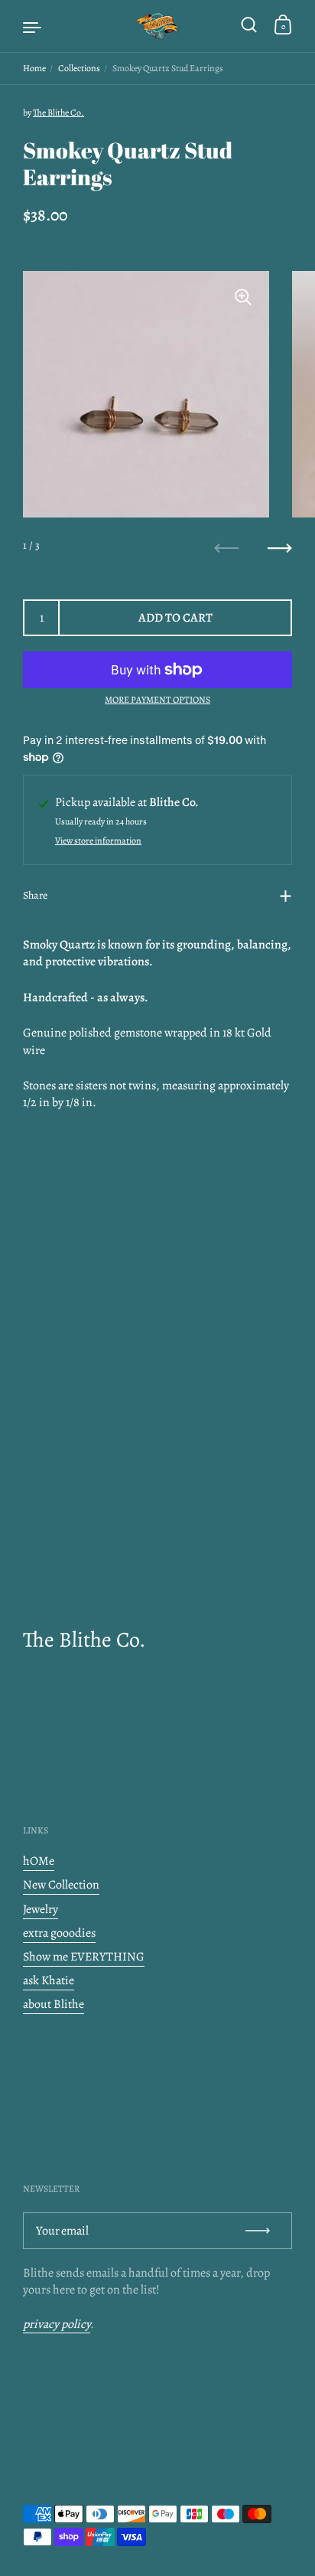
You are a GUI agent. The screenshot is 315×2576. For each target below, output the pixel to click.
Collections (79, 68)
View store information (98, 841)
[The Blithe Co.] (157, 26)
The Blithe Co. (58, 113)
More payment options (157, 700)
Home (34, 68)
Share (35, 895)
